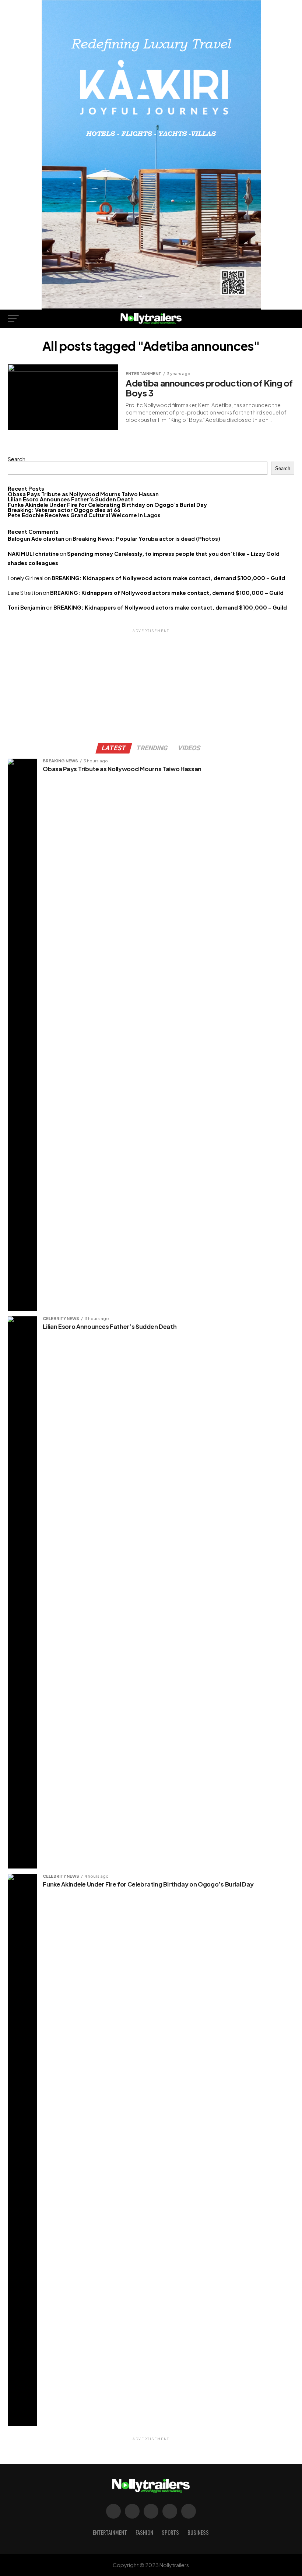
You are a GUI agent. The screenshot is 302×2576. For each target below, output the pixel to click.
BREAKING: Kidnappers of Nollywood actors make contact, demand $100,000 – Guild (168, 578)
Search (17, 459)
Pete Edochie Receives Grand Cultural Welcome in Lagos (84, 515)
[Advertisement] (151, 685)
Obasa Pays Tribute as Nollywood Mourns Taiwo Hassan (83, 494)
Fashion (144, 2532)
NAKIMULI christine (33, 554)
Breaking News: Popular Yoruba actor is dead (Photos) (146, 539)
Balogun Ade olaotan (36, 539)
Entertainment (110, 2532)
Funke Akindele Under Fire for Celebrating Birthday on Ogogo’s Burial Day (107, 505)
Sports (170, 2532)
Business (198, 2532)
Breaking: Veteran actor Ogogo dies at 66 (64, 510)
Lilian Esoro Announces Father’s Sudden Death (71, 499)
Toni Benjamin (27, 607)
